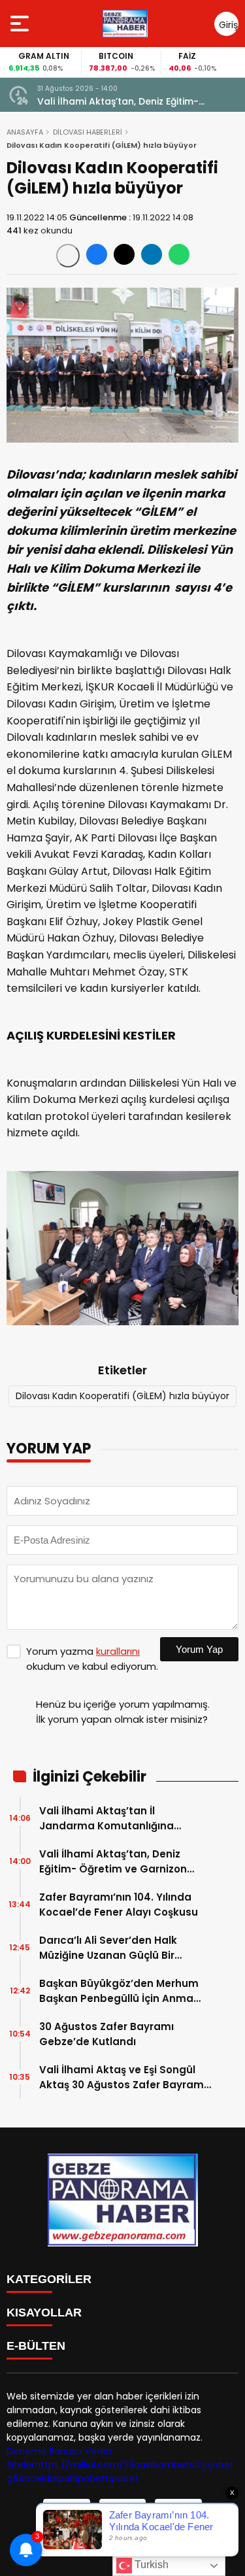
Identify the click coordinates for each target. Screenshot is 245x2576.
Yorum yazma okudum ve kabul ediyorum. (92, 1659)
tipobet (89, 2479)
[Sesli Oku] (68, 256)
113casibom (149, 2465)
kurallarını (118, 1651)
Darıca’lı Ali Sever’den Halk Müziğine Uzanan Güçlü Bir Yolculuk (108, 1948)
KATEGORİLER (49, 2279)
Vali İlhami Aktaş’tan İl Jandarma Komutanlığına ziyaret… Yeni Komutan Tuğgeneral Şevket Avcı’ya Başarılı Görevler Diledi (108, 1819)
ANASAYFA (25, 132)
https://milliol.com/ (79, 2465)
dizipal (58, 2479)
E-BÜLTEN (36, 2346)
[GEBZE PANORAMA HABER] (125, 24)
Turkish (150, 2565)
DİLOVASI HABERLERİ (88, 132)
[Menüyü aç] (21, 24)
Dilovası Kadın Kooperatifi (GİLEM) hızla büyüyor (122, 1396)
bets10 (188, 2465)
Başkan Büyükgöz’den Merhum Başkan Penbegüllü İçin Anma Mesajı (119, 1991)
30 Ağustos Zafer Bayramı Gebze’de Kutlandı (106, 2034)
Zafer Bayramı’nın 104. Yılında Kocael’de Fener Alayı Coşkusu (119, 1905)
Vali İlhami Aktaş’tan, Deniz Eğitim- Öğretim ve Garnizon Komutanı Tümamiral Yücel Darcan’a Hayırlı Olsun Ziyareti (138, 102)
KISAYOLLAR (44, 2313)
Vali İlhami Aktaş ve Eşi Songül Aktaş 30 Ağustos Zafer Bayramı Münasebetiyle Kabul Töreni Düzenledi (123, 2077)
